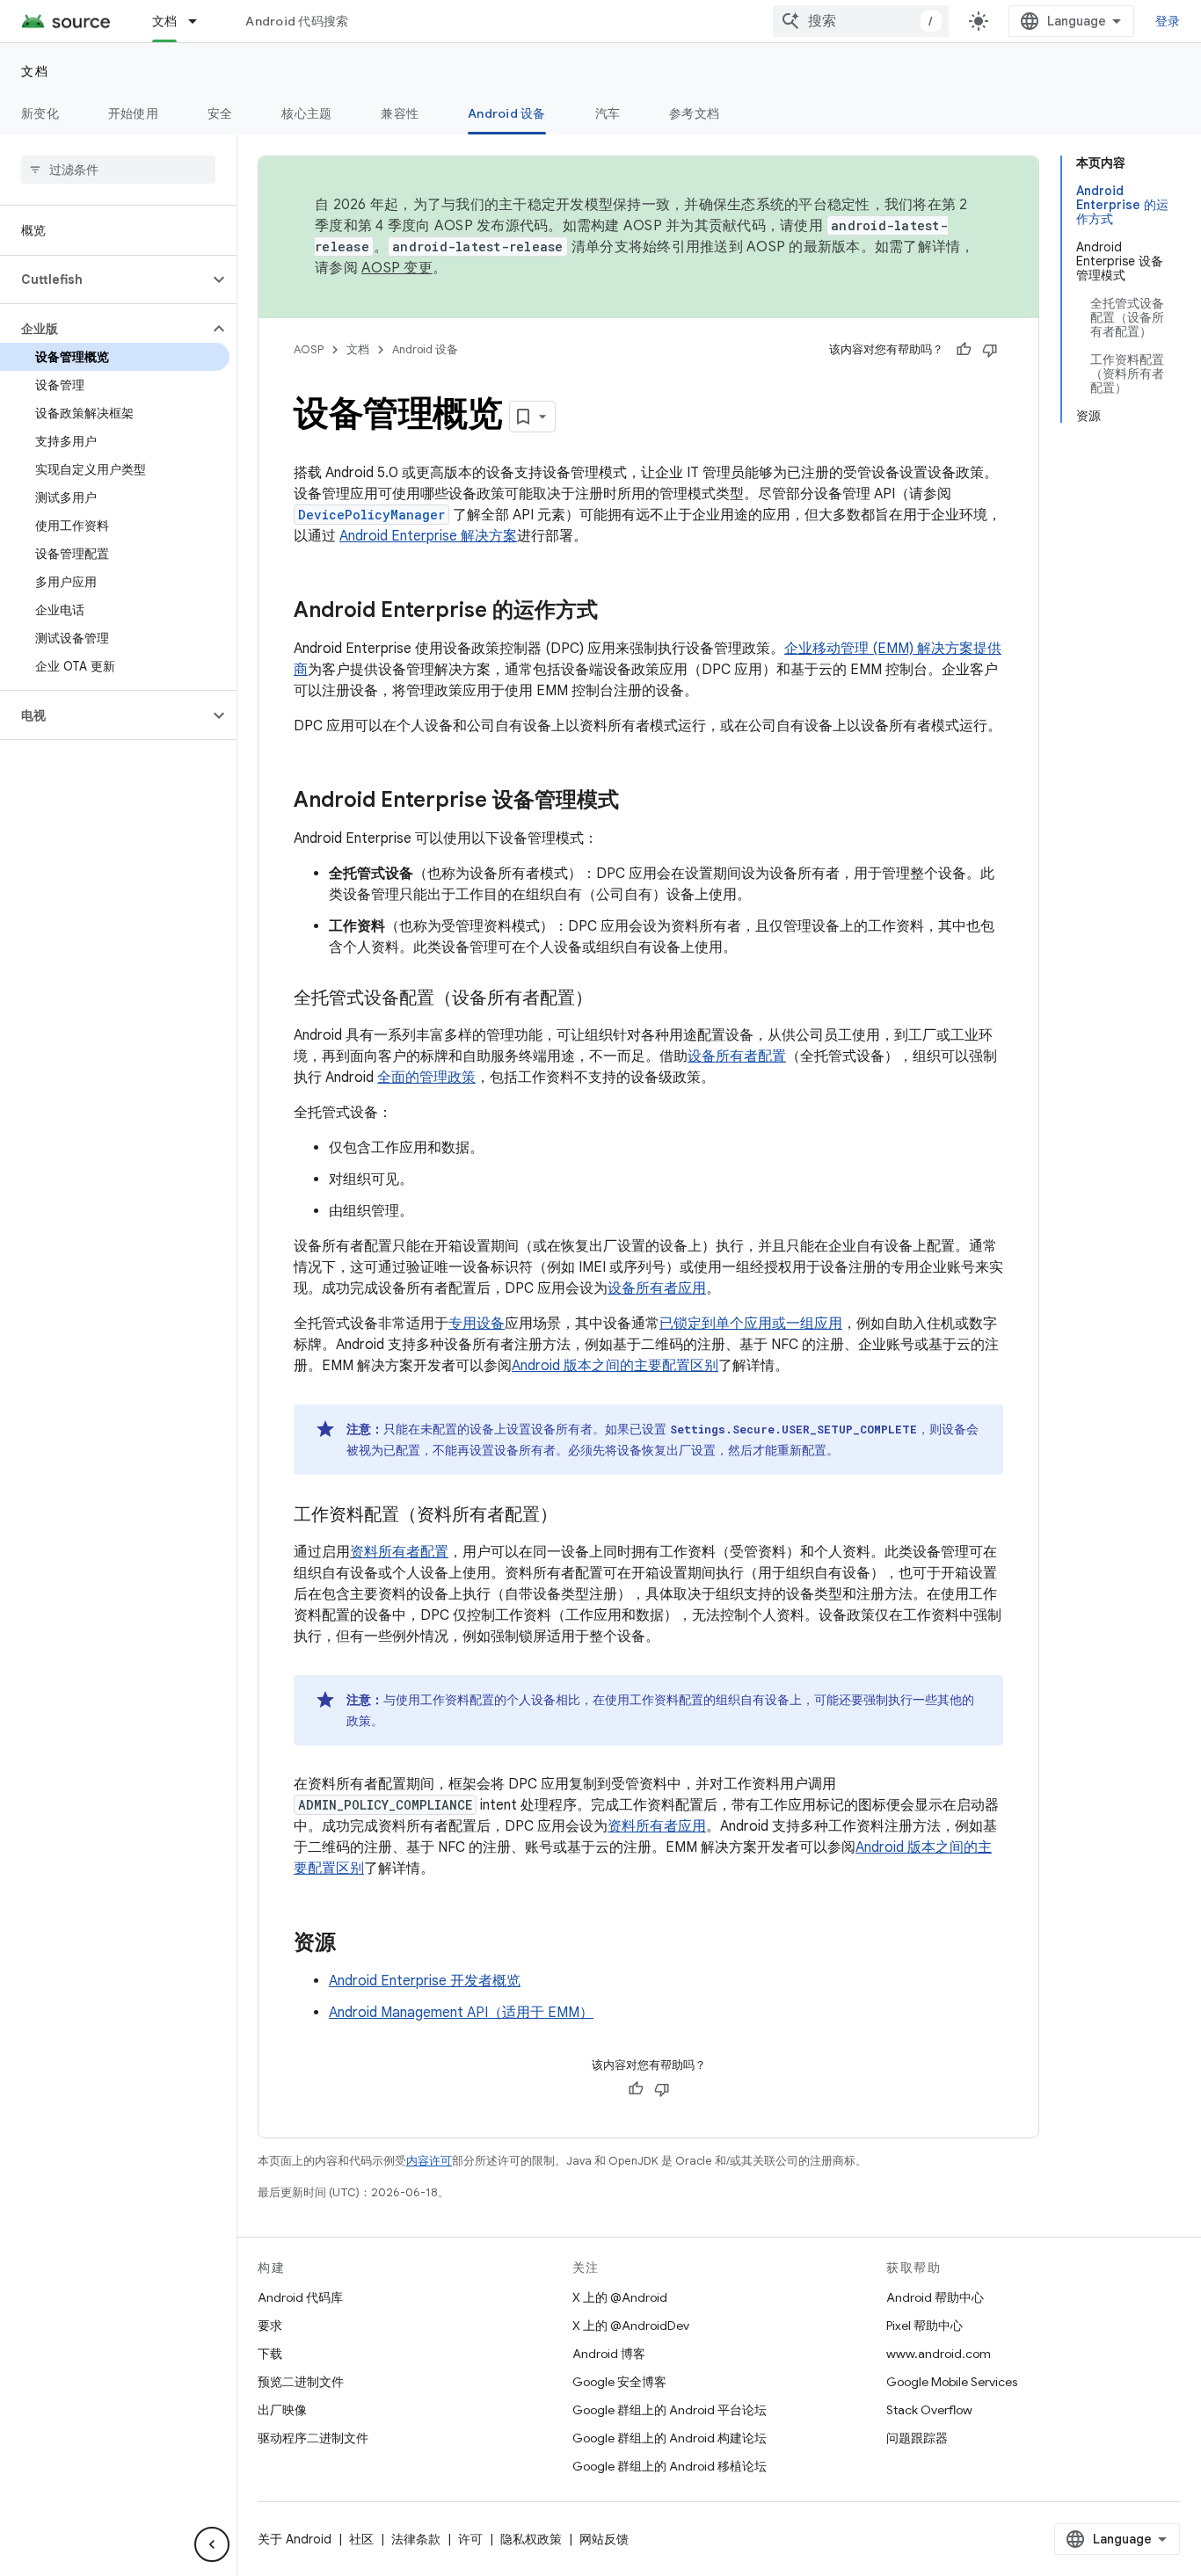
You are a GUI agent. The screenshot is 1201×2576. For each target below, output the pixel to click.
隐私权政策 (531, 2539)
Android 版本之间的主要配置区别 (615, 1366)
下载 (270, 2354)
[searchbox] (118, 170)
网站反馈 (604, 2539)
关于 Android (295, 2539)
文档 (165, 21)
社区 (361, 2539)
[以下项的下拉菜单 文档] (200, 21)
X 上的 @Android (620, 2297)
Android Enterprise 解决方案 (428, 536)
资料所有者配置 (399, 1552)
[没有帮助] (990, 350)
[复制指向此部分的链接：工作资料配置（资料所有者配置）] (575, 1516)
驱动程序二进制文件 (313, 2438)
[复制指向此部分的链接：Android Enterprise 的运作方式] (615, 612)
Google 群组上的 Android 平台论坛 (670, 2410)
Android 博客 (609, 2354)
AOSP (309, 349)
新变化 (40, 113)
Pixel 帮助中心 (924, 2326)
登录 (1168, 21)
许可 (470, 2539)
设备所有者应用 (657, 1288)
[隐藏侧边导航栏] (212, 2544)
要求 (270, 2326)
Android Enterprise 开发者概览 (425, 1981)
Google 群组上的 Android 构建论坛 (670, 2438)
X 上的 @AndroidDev (631, 2326)
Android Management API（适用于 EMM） (461, 2013)
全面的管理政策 (426, 1078)
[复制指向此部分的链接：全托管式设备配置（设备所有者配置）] (610, 999)
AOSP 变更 (397, 268)
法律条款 (416, 2539)
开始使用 (133, 113)
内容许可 (429, 2161)
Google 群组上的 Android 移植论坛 (670, 2466)
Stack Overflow (929, 2410)
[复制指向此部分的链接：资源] (353, 1944)
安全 (220, 113)
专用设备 (477, 1324)
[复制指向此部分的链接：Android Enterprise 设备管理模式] (637, 802)
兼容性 (400, 113)
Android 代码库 (300, 2297)
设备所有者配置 (737, 1056)
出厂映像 (282, 2410)
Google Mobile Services (952, 2382)
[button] (104, 279)
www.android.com (939, 2354)
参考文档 (694, 113)
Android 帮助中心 (935, 2297)
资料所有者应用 (657, 1826)
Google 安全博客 (619, 2382)
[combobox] (861, 21)
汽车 (608, 113)
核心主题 (306, 113)
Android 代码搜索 (297, 21)
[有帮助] (964, 350)
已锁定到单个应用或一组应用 (751, 1324)
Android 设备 (507, 113)
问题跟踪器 (917, 2438)
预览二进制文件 (301, 2382)
